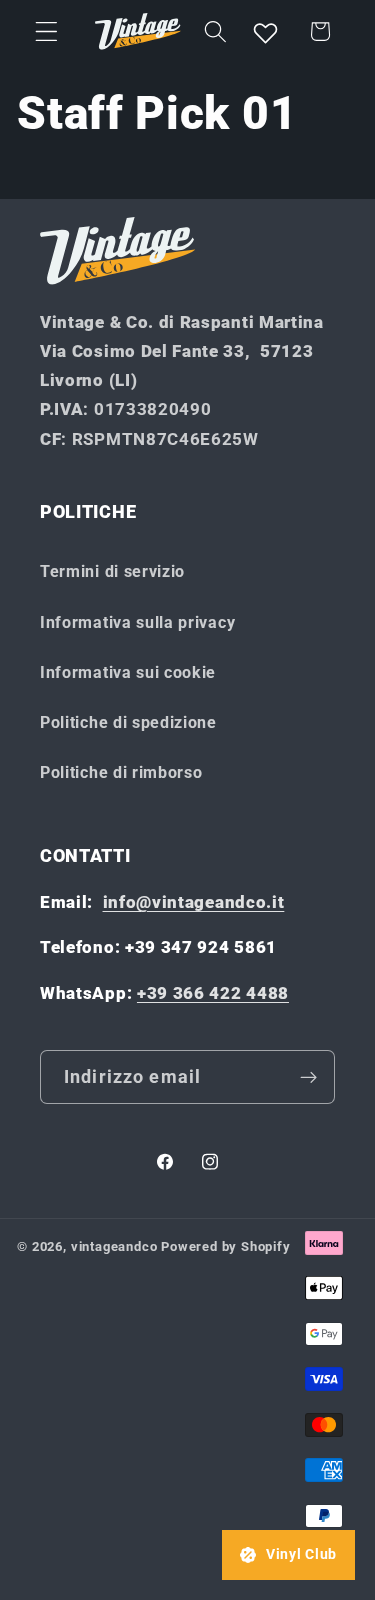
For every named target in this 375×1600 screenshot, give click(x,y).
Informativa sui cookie (128, 672)
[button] (46, 31)
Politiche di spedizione (128, 722)
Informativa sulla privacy (137, 622)
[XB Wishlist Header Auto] (266, 31)
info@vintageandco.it (194, 902)
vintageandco (114, 1246)
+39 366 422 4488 (213, 993)
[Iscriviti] (308, 1077)
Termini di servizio (112, 571)
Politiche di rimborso (121, 772)
